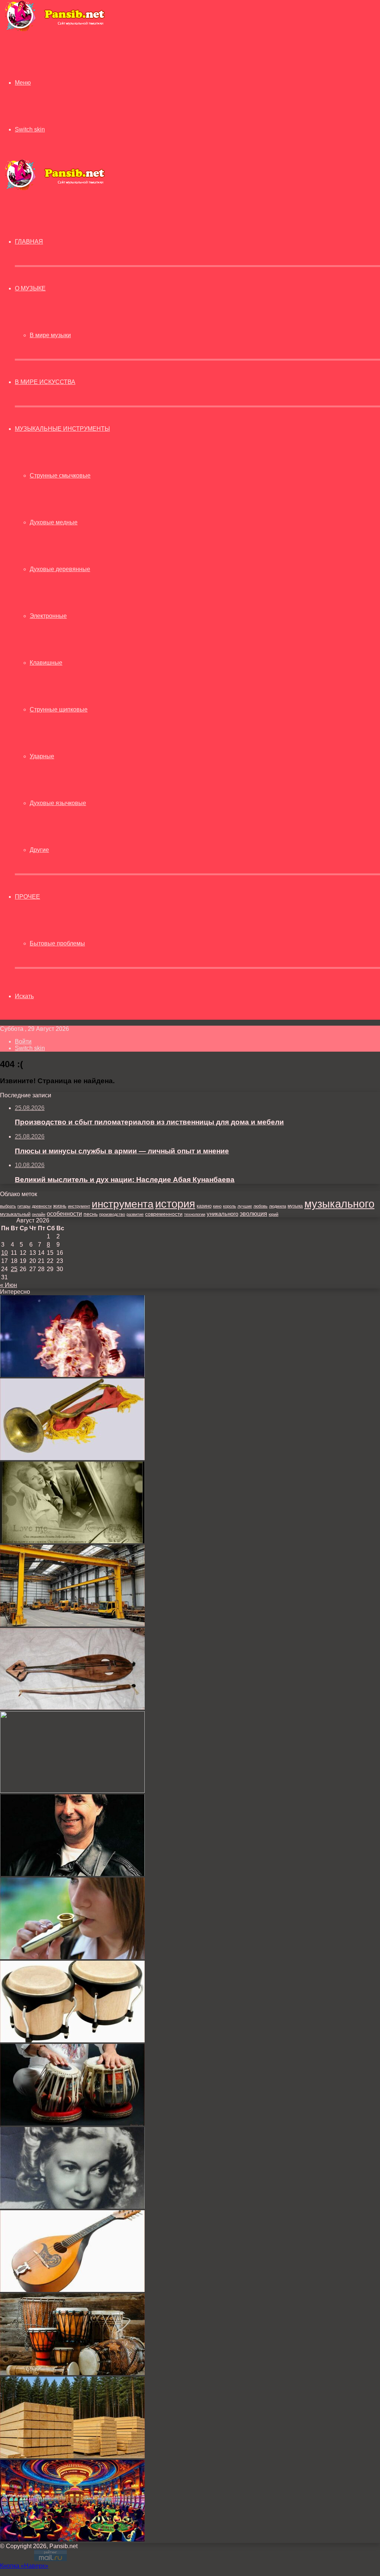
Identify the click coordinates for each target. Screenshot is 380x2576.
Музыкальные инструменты (62, 429)
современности (164, 1214)
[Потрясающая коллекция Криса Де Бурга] (72, 1874)
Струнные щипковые (59, 709)
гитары (24, 1206)
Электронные (48, 616)
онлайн (39, 1214)
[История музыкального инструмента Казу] (72, 1957)
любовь (261, 1206)
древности (42, 1206)
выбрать (8, 1206)
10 (4, 1253)
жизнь (60, 1206)
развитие (135, 1214)
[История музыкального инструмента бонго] (72, 2040)
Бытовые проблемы (57, 943)
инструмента (123, 1204)
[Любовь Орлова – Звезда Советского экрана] (72, 2207)
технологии (195, 1214)
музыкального (339, 1204)
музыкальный (15, 1214)
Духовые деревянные (60, 569)
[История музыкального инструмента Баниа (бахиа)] (72, 2373)
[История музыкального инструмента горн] (72, 1458)
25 (14, 1269)
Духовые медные (54, 522)
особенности (64, 1214)
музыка (295, 1206)
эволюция (253, 1214)
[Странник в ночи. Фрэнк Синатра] (72, 1541)
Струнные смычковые (60, 476)
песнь (91, 1214)
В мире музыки (50, 335)
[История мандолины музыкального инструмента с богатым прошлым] (72, 2290)
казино (204, 1206)
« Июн (9, 1285)
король (230, 1206)
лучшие (245, 1206)
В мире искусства (45, 382)
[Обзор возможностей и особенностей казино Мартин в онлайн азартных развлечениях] (72, 2539)
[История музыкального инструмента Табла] (72, 2124)
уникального (222, 1214)
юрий (273, 1214)
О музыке (30, 288)
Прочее (27, 897)
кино (217, 1206)
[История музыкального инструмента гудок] (72, 1708)
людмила (278, 1206)
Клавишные (46, 663)
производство (112, 1214)
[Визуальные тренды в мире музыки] (72, 1375)
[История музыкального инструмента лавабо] (72, 1791)
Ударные (42, 756)
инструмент (79, 1206)
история (175, 1204)
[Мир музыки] (55, 30)
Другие (39, 850)
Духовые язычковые (58, 803)
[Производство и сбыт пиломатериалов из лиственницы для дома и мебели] (72, 2456)
